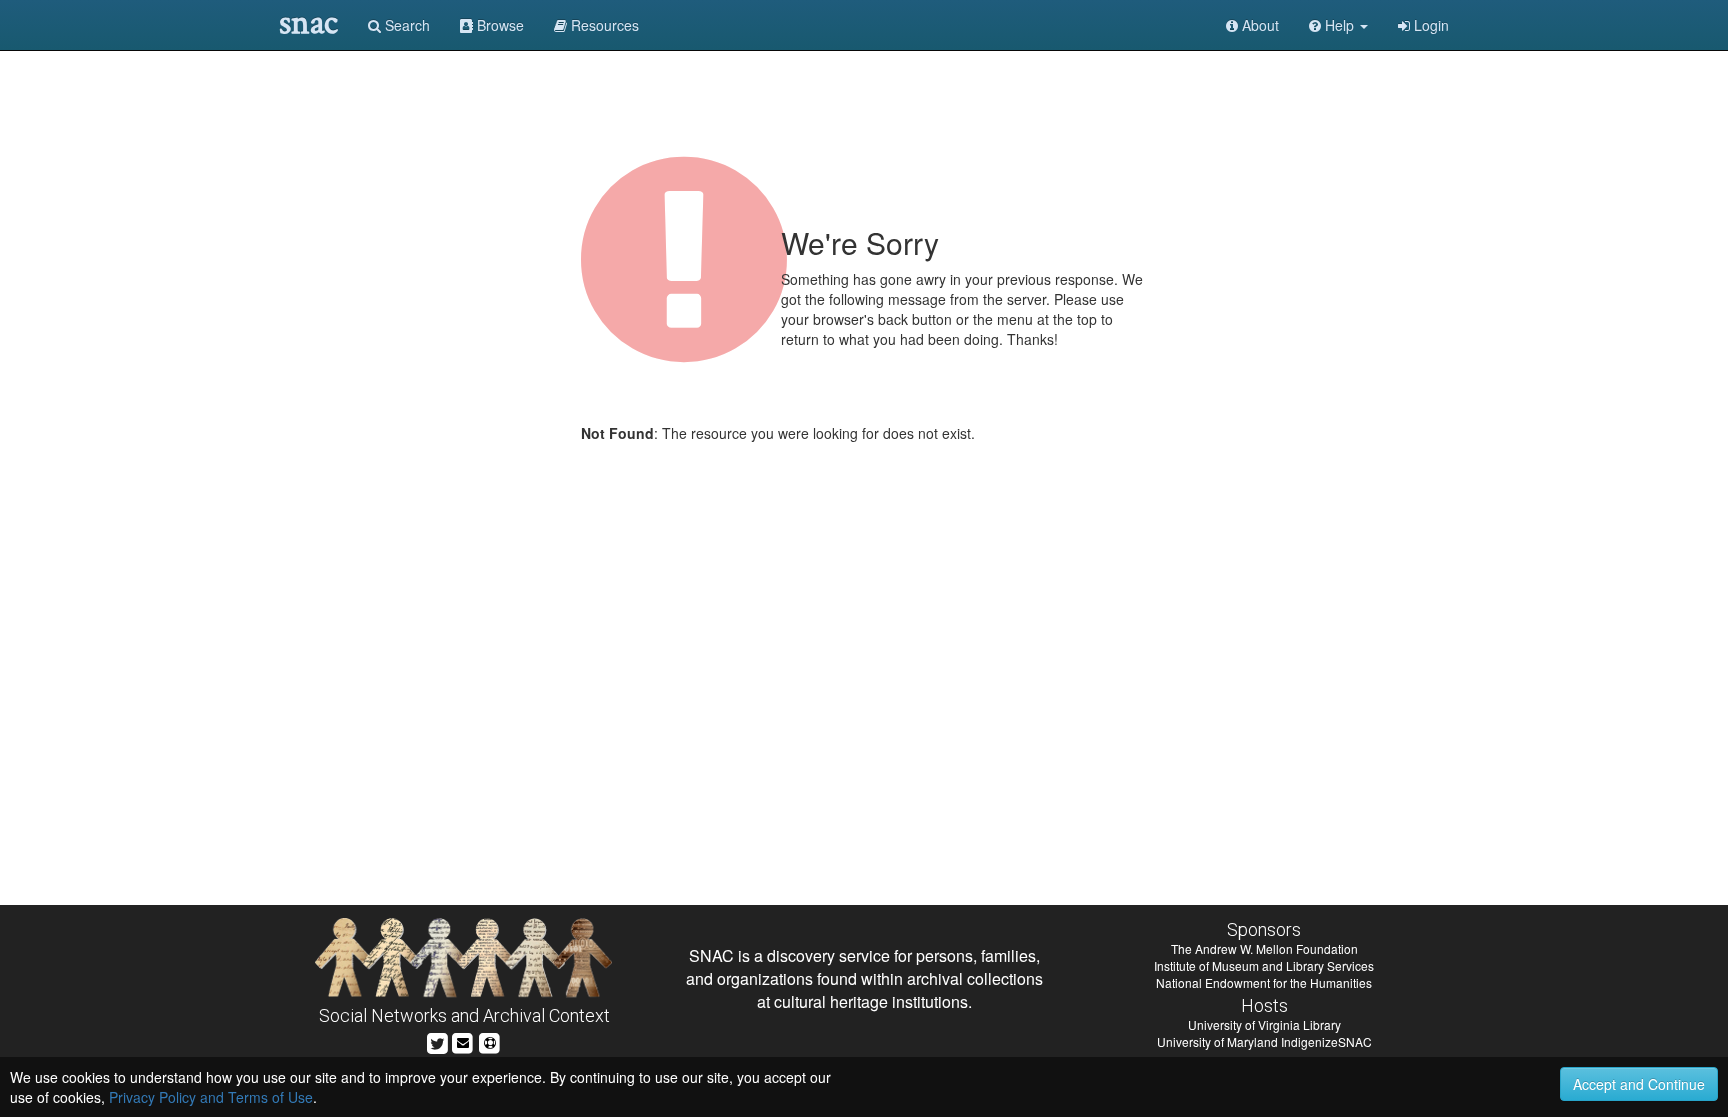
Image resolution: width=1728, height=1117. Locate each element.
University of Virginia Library (1264, 1024)
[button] (1338, 25)
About (1258, 25)
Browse (498, 25)
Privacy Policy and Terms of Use (211, 1097)
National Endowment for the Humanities (1264, 982)
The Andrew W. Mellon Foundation (1264, 948)
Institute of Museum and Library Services (1264, 965)
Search (405, 25)
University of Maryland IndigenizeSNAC (1264, 1041)
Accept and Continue (1639, 1084)
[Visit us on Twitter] (437, 1040)
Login (1429, 25)
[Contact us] (463, 1040)
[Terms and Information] (490, 1040)
